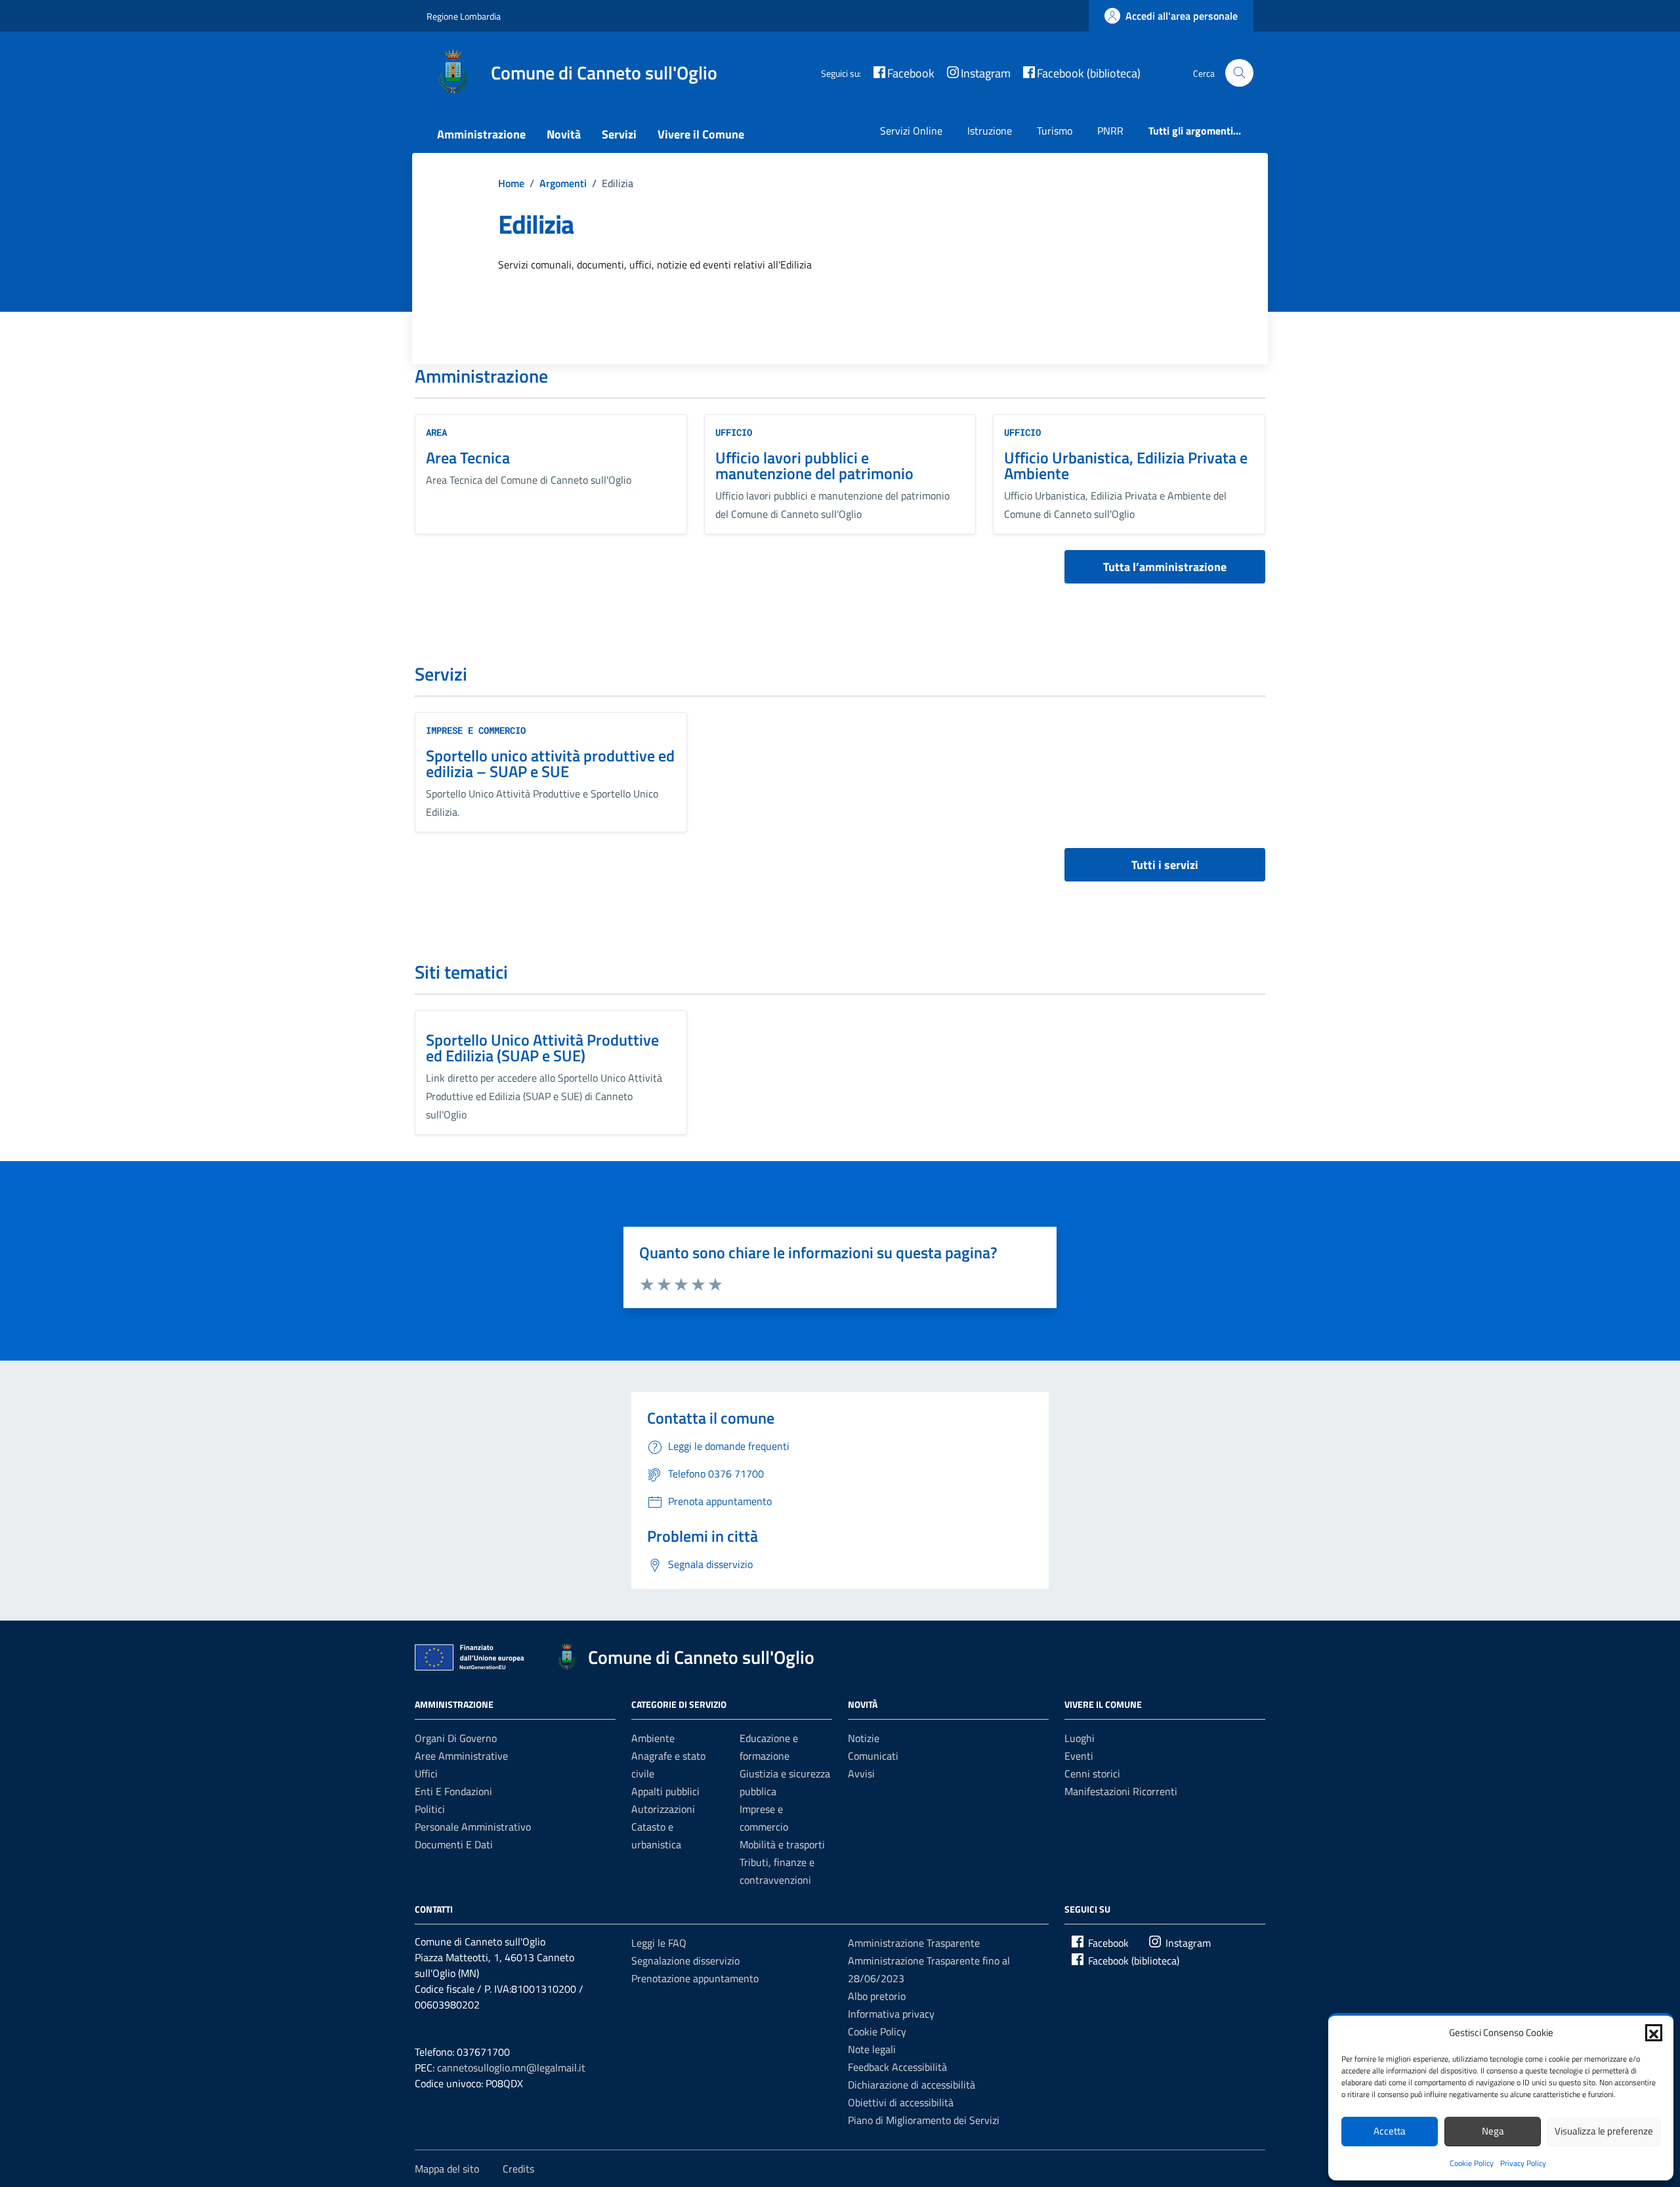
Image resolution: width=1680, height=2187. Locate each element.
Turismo (1055, 131)
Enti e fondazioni (453, 1791)
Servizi (619, 134)
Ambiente (653, 1738)
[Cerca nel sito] (1239, 73)
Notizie (864, 1738)
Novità (564, 134)
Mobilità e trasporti (782, 1844)
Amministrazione (481, 134)
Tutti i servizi (1165, 865)
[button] (1654, 2033)
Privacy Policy (1523, 2163)
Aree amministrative (461, 1756)
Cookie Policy (1472, 2163)
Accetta (1390, 2131)
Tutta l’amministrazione (1165, 567)
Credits (518, 2169)
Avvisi (861, 1773)
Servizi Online (911, 131)
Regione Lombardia (464, 16)
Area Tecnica (468, 457)
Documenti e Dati (454, 1844)
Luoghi (1080, 1738)
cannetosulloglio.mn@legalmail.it (511, 2068)
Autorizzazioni (663, 1809)
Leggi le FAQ (659, 1943)
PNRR (1110, 131)
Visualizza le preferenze (1604, 2131)
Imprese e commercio (476, 730)
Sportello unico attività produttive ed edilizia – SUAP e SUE (550, 763)
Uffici (426, 1773)
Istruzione (990, 131)
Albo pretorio (877, 1996)
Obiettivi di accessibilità (901, 2102)
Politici (430, 1809)
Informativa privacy (891, 2014)
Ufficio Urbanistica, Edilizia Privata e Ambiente (1126, 465)
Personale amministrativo (473, 1827)
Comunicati (873, 1756)
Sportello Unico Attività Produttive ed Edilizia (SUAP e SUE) (542, 1048)
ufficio (734, 432)
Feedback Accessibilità (897, 2067)
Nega (1493, 2131)
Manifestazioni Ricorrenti (1121, 1791)
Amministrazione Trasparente (914, 1943)
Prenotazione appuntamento (695, 1978)
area (436, 432)
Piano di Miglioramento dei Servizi (924, 2120)
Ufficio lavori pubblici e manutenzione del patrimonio (814, 465)
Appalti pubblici (665, 1791)
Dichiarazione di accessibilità (912, 2085)
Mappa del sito (447, 2169)
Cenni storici (1092, 1773)
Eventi (1079, 1756)
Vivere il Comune (701, 134)
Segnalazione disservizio (685, 1961)
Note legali (872, 2049)
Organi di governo (456, 1738)
